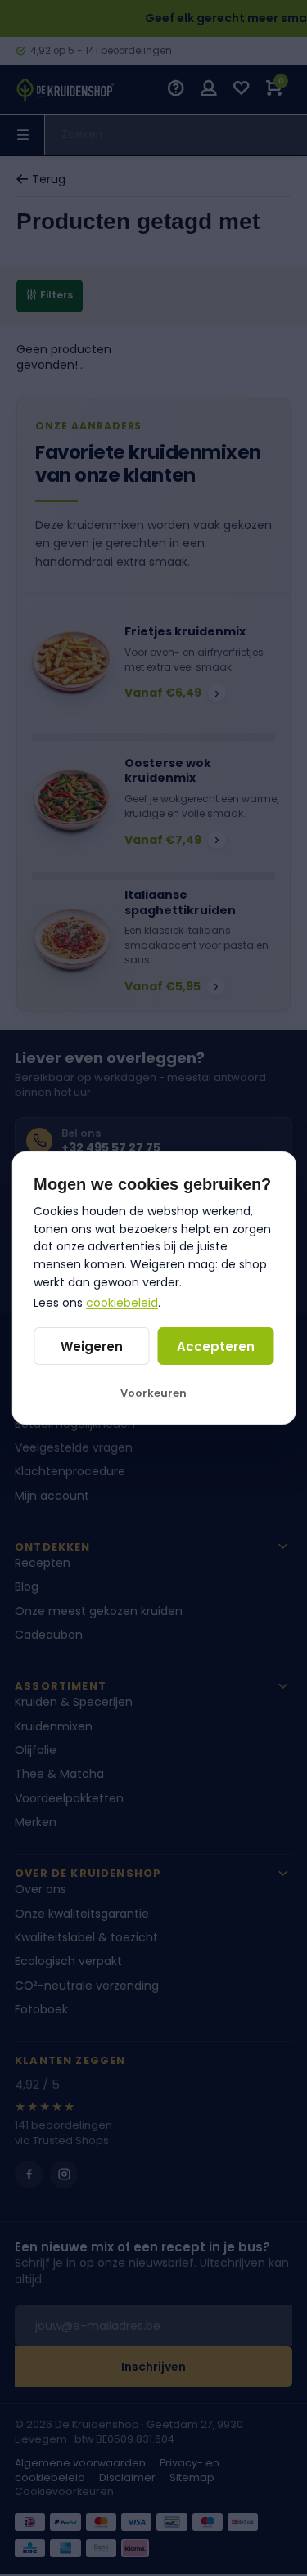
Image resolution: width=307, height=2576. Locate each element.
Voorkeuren (153, 1393)
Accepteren (216, 1346)
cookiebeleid (122, 1303)
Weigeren (92, 1346)
